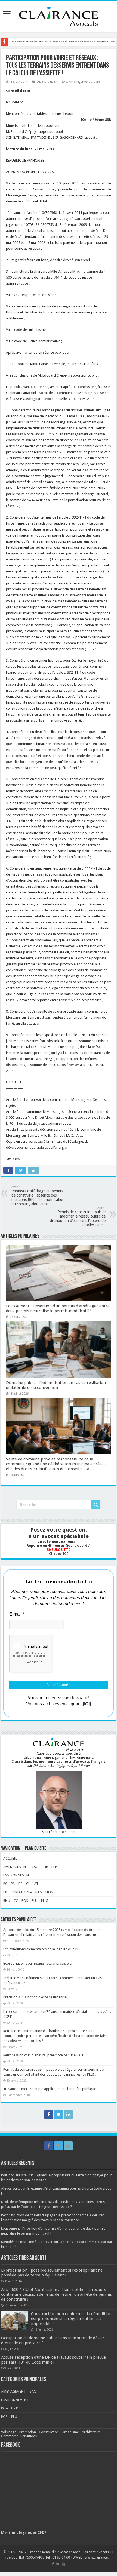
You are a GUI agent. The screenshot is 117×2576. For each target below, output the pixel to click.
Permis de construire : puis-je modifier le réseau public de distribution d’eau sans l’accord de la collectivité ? (78, 1217)
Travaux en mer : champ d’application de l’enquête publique (50, 2089)
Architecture (91, 2432)
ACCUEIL (10, 1858)
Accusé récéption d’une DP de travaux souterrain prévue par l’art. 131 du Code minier (53, 2360)
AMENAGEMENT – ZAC (19, 2391)
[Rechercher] (96, 1505)
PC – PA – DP (11, 2408)
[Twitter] (59, 2115)
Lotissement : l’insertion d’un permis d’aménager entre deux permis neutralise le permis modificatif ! (58, 1308)
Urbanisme (70, 2432)
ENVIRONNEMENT (17, 1875)
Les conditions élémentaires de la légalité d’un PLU (42, 1949)
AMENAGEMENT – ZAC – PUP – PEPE (31, 1867)
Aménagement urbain (84, 82)
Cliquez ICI (59, 1554)
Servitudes (29, 2436)
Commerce (10, 2436)
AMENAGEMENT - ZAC (52, 82)
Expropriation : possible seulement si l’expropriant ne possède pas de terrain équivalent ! (52, 2273)
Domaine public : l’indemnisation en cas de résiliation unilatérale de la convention (56, 1385)
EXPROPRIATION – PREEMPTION (28, 1892)
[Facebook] (49, 2115)
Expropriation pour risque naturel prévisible (37, 1963)
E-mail (17, 1614)
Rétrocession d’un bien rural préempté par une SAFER (44, 2055)
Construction (49, 2432)
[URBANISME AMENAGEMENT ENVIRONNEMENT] (59, 16)
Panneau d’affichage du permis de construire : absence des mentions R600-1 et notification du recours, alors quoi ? (38, 1196)
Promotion (28, 2432)
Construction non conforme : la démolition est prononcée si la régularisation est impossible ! (71, 2319)
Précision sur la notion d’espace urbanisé (35, 1997)
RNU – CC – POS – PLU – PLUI (26, 1901)
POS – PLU (9, 2417)
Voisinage (9, 2432)
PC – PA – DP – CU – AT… (23, 1884)
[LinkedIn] (68, 2115)
